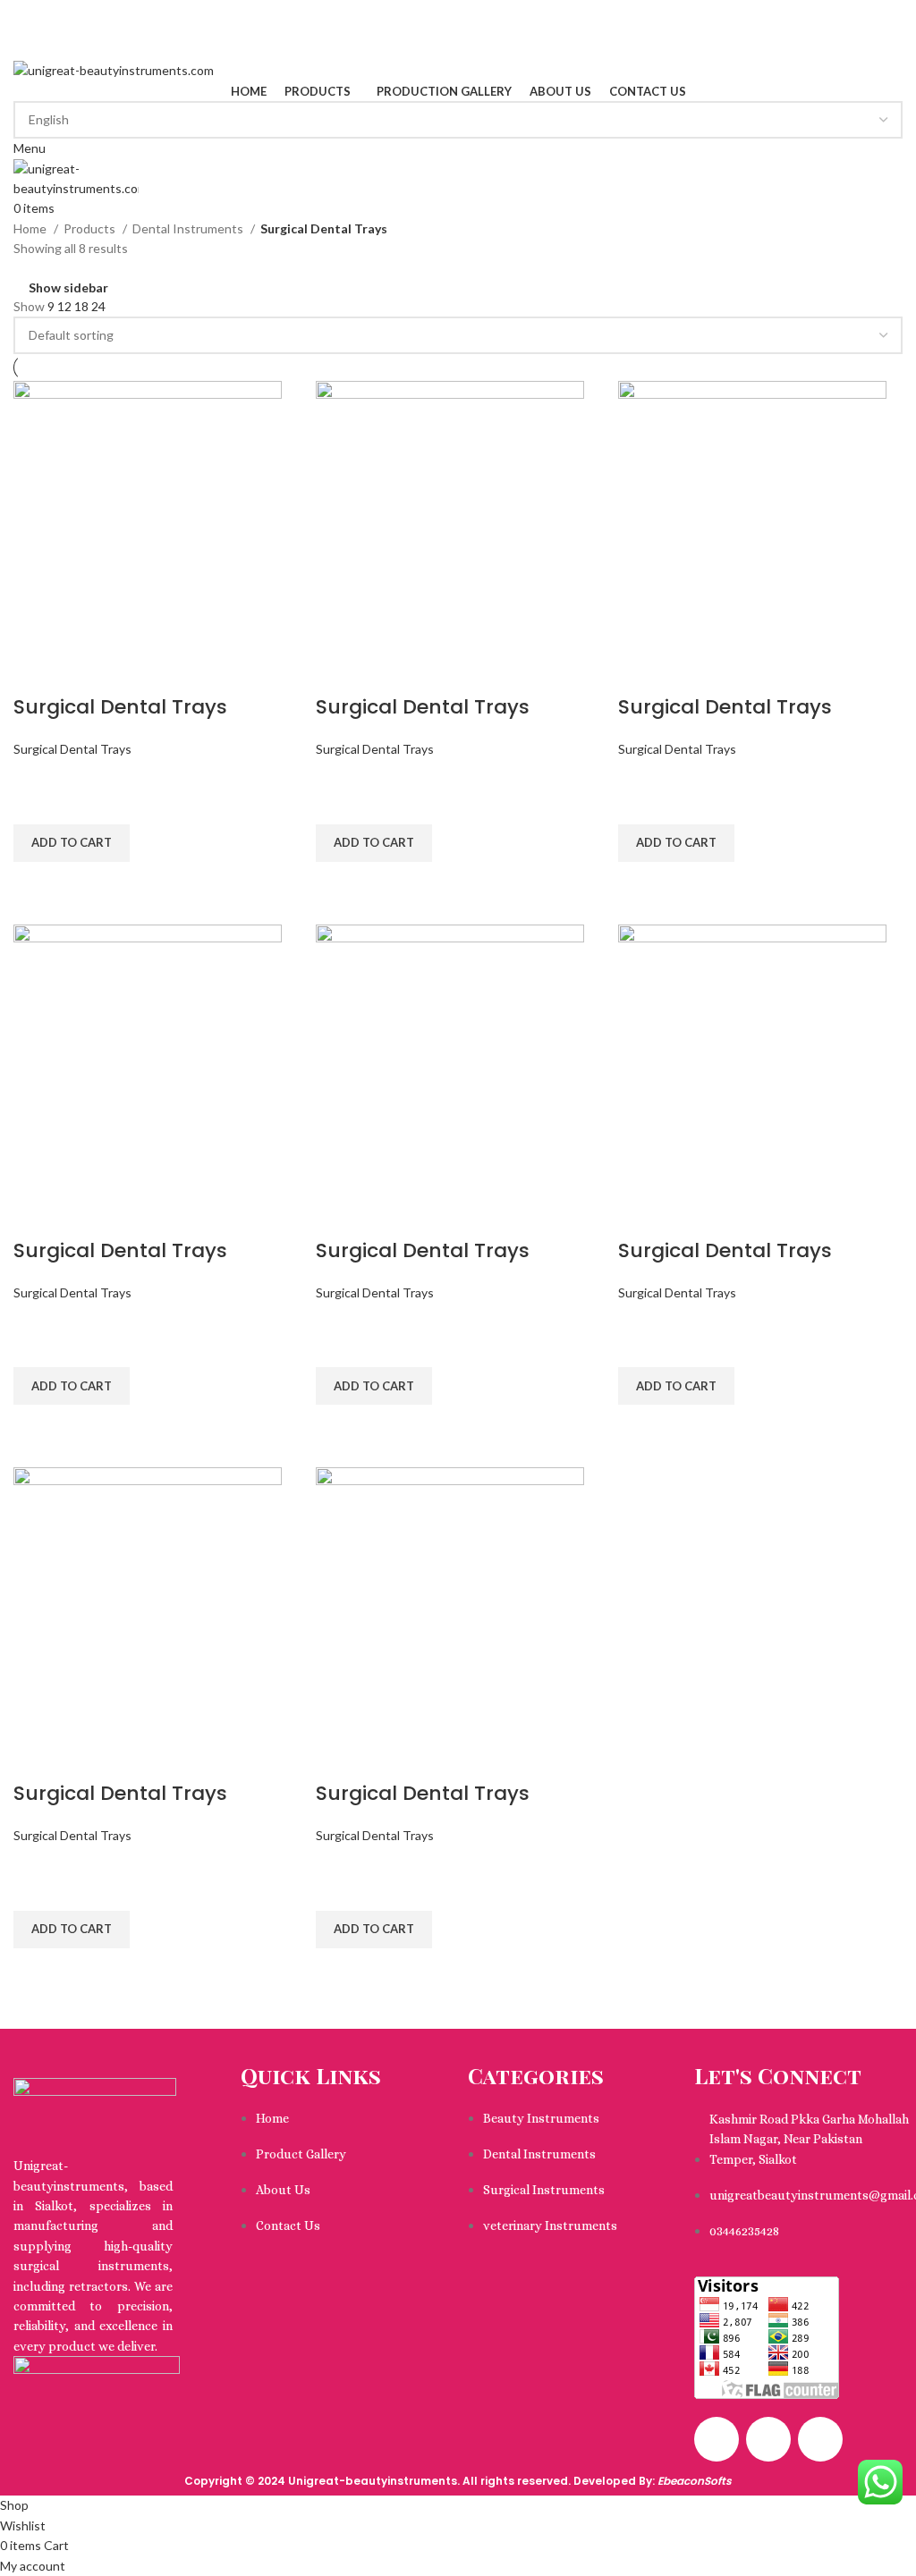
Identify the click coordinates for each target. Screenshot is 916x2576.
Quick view (36, 884)
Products (91, 228)
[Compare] (36, 671)
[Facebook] (717, 2439)
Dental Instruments (189, 228)
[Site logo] (114, 69)
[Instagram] (768, 2439)
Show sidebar (68, 287)
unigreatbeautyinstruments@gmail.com (124, 29)
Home (31, 228)
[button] (72, 843)
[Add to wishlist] (36, 802)
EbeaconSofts (695, 2481)
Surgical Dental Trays (120, 707)
